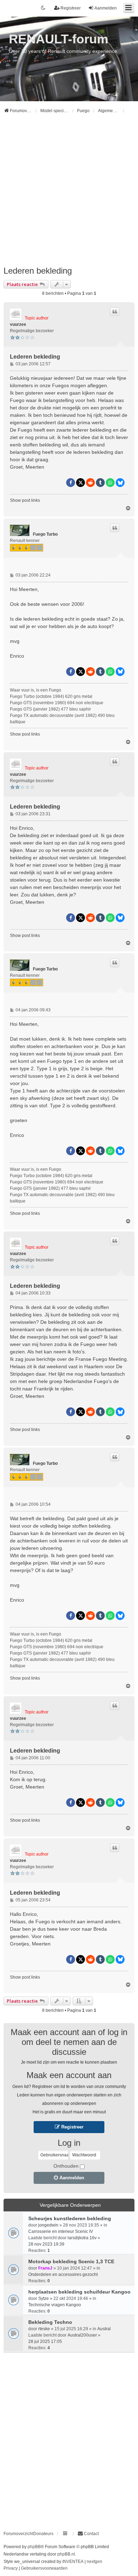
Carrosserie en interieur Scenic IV (61, 2231)
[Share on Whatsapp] (110, 483)
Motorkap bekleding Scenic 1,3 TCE (71, 2261)
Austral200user (82, 2335)
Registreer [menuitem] (71, 8)
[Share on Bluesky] (120, 483)
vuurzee (18, 324)
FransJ (45, 2268)
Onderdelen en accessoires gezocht (63, 2274)
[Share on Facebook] (71, 483)
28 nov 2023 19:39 (46, 2244)
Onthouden (66, 2166)
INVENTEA (73, 2562)
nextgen (94, 2562)
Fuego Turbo (45, 534)
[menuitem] (88, 2534)
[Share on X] (80, 483)
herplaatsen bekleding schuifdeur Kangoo (79, 2292)
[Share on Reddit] (90, 483)
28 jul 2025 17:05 (45, 2341)
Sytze (44, 2298)
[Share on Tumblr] (100, 483)
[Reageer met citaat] (115, 312)
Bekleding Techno (50, 2322)
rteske (44, 2329)
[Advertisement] (69, 193)
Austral (104, 2329)
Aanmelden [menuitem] (106, 8)
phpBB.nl (66, 2554)
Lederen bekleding (38, 271)
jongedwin (48, 2225)
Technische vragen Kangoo (55, 2305)
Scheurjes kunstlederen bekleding (70, 2218)
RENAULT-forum (59, 39)
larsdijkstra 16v (82, 2238)
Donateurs (43, 2534)
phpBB (34, 2547)
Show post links (25, 500)
